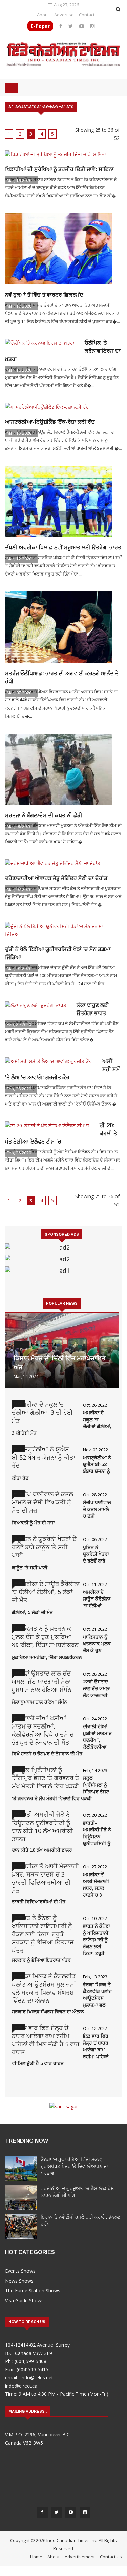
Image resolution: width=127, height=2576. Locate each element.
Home (36, 2557)
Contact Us (111, 2557)
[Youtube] (82, 26)
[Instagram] (92, 26)
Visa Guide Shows (24, 2300)
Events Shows (20, 2271)
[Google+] (71, 2514)
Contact (87, 15)
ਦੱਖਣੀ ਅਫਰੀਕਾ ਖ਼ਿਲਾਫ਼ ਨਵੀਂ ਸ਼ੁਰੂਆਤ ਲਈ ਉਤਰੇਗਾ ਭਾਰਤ (63, 547)
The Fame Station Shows (33, 2291)
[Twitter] (71, 26)
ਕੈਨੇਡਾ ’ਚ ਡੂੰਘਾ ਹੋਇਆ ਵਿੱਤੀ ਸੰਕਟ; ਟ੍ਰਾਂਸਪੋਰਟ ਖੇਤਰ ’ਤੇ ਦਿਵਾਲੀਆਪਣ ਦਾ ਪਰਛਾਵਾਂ (74, 2166)
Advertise (64, 15)
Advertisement (80, 2557)
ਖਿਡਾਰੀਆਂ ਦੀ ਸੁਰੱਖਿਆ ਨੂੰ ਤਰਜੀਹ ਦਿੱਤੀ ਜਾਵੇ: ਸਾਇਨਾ (59, 169)
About (43, 15)
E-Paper (40, 26)
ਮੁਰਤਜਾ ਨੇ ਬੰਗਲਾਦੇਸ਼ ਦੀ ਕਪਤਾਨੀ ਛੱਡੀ (44, 815)
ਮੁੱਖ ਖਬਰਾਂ (22, 1345)
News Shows (19, 2281)
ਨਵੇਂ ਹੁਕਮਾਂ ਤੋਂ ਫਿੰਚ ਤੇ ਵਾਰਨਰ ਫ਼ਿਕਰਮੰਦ (44, 295)
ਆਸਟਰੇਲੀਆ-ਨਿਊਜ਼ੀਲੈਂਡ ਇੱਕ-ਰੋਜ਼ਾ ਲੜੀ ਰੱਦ (50, 422)
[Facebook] (61, 26)
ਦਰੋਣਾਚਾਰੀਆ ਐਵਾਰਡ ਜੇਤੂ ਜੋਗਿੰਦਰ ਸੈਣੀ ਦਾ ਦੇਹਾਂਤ (56, 878)
